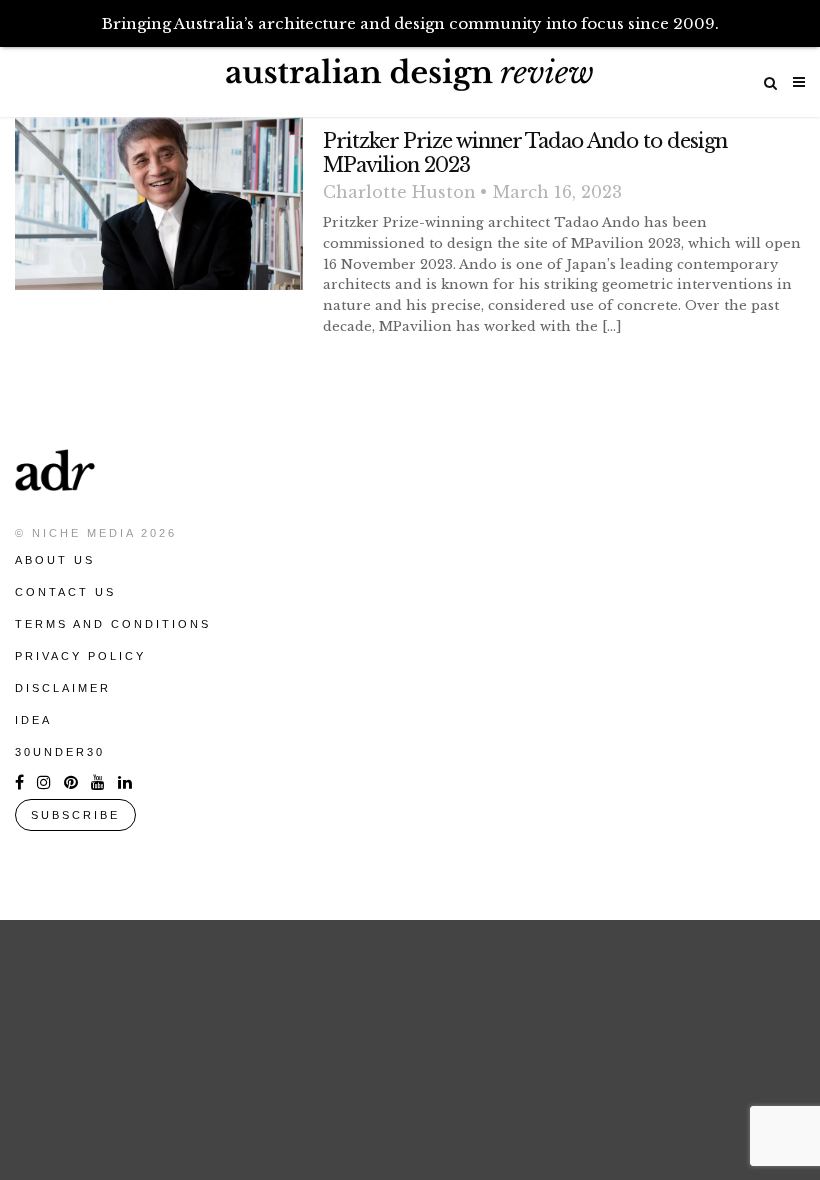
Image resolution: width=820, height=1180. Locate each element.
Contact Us (65, 592)
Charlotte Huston (399, 192)
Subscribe (75, 815)
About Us (55, 560)
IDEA (33, 720)
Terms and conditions (113, 624)
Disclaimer (63, 688)
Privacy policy (80, 656)
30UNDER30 (60, 752)
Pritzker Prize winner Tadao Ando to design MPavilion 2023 (525, 153)
